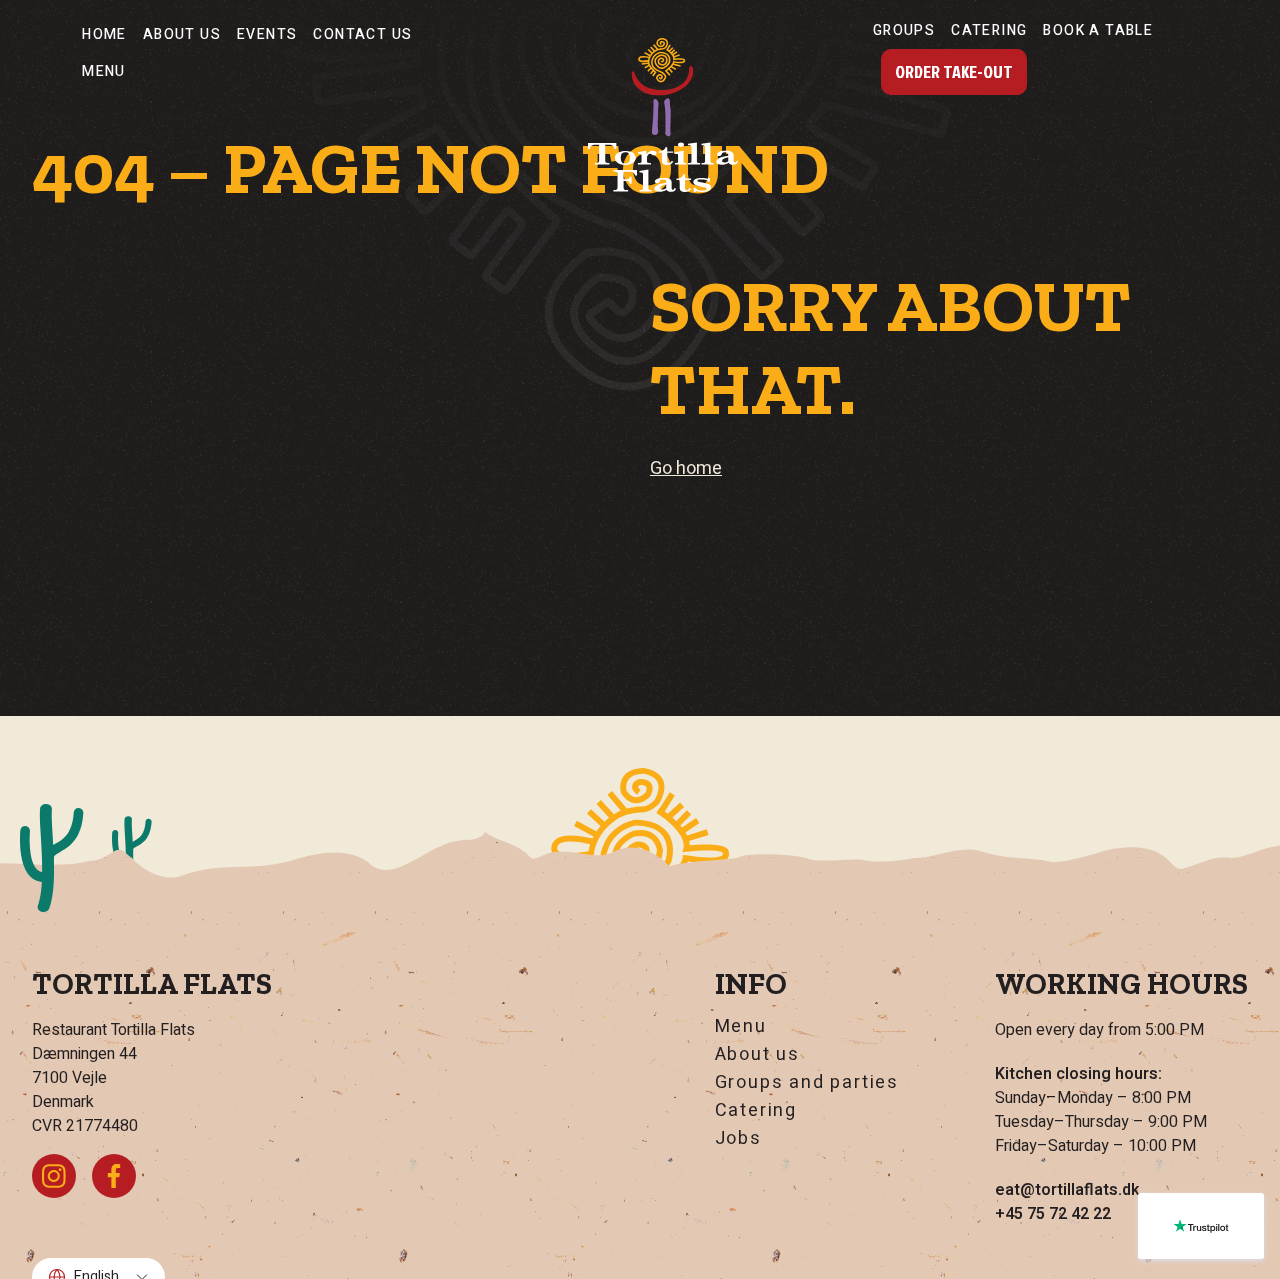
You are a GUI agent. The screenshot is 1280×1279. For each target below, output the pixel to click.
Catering (989, 30)
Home (104, 34)
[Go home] (663, 115)
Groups (904, 30)
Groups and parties (807, 1083)
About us (182, 34)
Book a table (1098, 30)
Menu (104, 71)
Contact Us (362, 34)
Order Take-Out (954, 71)
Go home (686, 468)
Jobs (738, 1139)
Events (267, 34)
